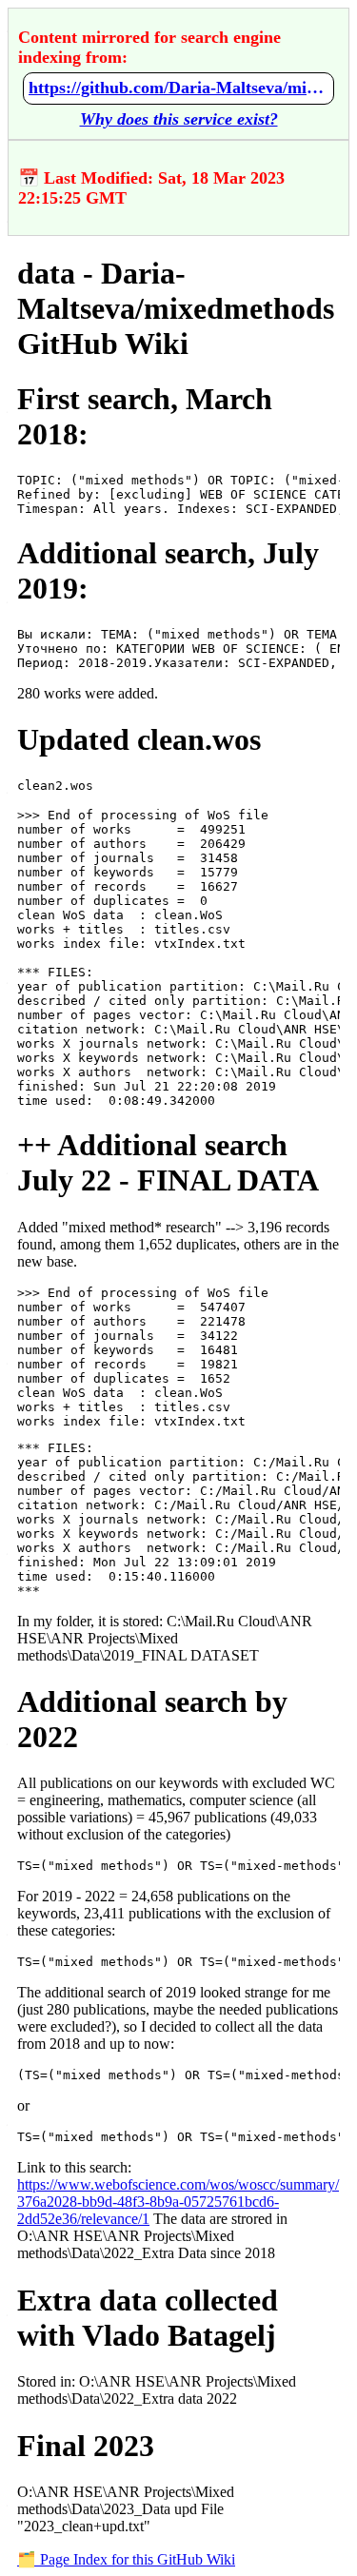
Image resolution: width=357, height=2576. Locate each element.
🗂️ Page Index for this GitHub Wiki (126, 2559)
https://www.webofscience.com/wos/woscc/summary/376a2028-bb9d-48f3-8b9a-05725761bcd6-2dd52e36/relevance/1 (178, 2202)
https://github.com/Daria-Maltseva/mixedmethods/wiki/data (178, 88)
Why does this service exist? (179, 119)
